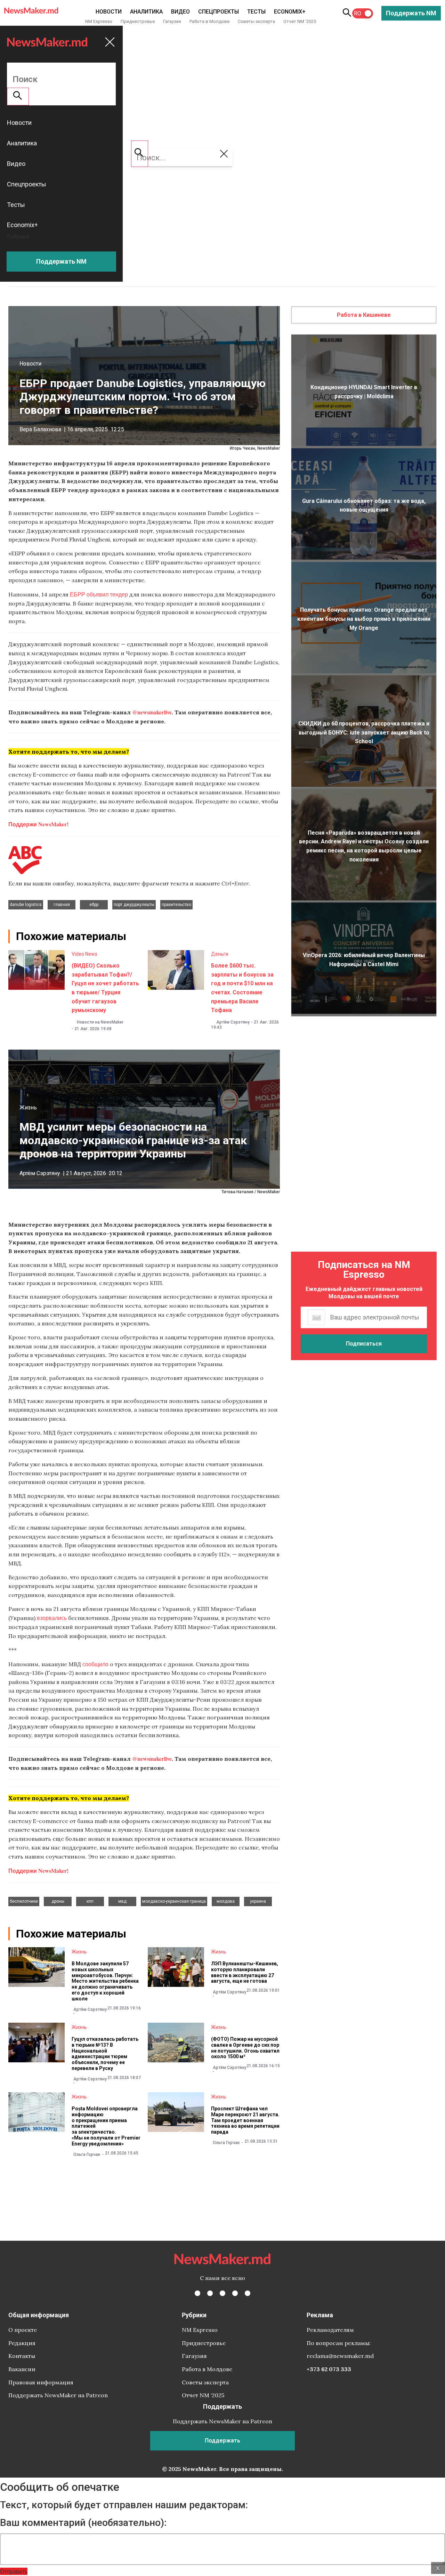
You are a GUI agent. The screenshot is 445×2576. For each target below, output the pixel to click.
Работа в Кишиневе (364, 315)
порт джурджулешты (134, 905)
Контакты (22, 2356)
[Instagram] (222, 2293)
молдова (226, 1901)
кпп (90, 1901)
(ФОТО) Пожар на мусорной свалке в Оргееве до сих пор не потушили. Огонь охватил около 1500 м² (245, 2048)
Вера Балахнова (40, 429)
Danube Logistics (26, 905)
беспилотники (24, 1901)
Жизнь (28, 1108)
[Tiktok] (235, 2293)
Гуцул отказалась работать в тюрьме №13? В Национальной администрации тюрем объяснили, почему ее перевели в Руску (105, 2054)
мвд (122, 1901)
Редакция (22, 2343)
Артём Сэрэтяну (233, 1022)
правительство (176, 905)
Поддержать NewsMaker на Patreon (58, 2395)
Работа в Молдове (209, 21)
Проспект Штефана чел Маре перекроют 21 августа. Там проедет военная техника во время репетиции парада (245, 2120)
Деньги (220, 954)
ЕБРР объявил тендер (99, 594)
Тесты (256, 12)
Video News (84, 954)
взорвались (52, 1618)
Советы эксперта (256, 21)
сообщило (95, 1664)
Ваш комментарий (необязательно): (83, 2523)
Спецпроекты (219, 12)
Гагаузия (172, 21)
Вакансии (22, 2369)
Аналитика (146, 12)
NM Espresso (99, 21)
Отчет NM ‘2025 (300, 21)
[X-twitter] (210, 2293)
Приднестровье (138, 21)
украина (258, 1901)
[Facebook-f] (197, 2293)
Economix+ (290, 12)
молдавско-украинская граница (174, 1901)
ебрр (94, 905)
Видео (180, 12)
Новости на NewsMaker (100, 1022)
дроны (58, 1901)
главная (62, 905)
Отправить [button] (14, 2571)
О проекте (23, 2330)
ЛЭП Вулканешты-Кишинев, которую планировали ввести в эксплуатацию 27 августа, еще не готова (245, 1972)
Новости (109, 12)
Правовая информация (41, 2382)
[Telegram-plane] (248, 2293)
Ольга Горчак (87, 2154)
